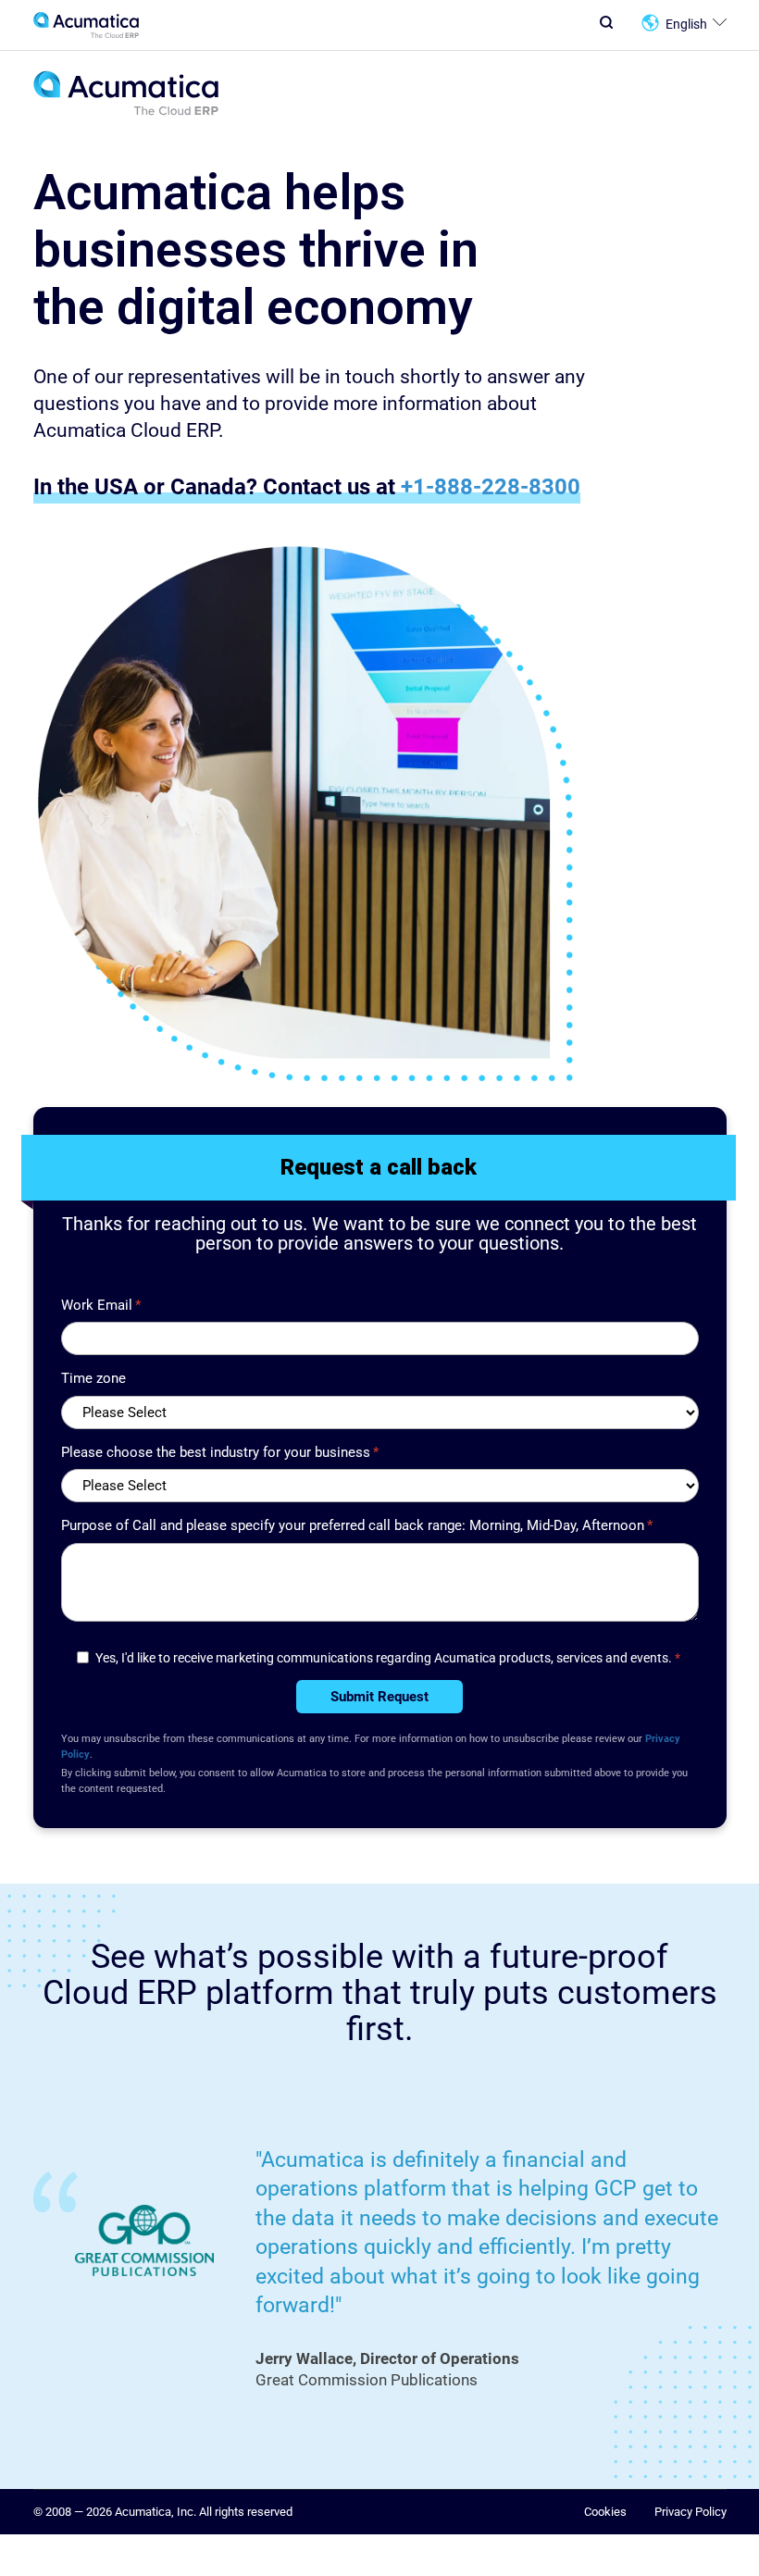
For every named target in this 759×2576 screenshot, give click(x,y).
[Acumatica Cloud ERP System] (126, 112)
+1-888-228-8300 (491, 486)
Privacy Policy (691, 2512)
